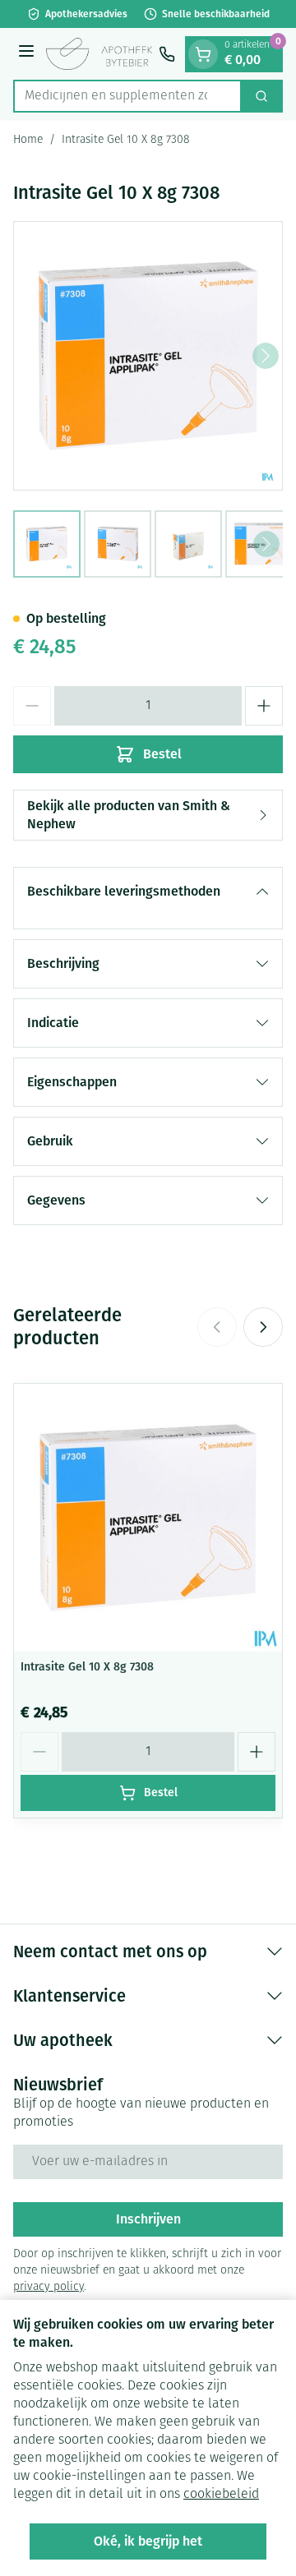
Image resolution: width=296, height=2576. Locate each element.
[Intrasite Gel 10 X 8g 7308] (148, 1518)
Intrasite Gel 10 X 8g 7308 (87, 1667)
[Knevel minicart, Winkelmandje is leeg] (203, 54)
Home (28, 140)
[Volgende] (266, 356)
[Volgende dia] (263, 1327)
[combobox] (127, 96)
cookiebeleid (221, 2495)
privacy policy (49, 2287)
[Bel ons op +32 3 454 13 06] (167, 54)
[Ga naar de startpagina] (99, 54)
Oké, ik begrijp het (148, 2541)
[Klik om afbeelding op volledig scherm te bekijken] (148, 356)
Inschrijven (148, 2219)
